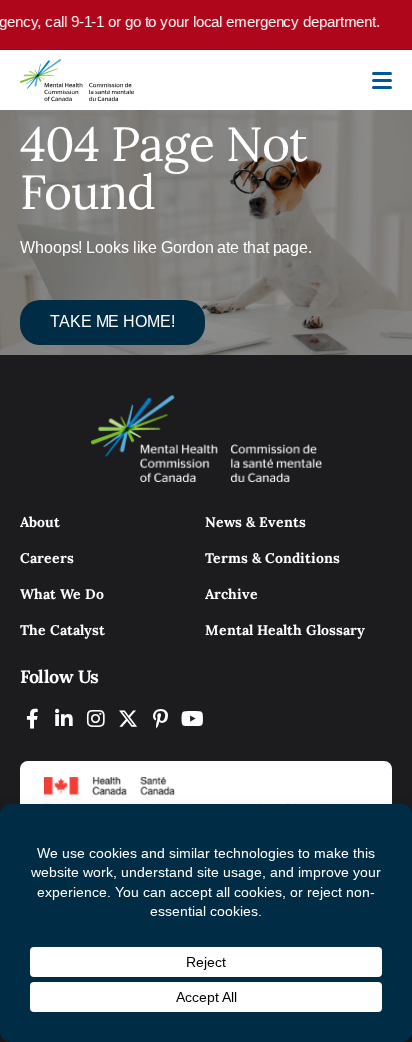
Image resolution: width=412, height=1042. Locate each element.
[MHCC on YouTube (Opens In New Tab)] (192, 718)
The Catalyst (62, 630)
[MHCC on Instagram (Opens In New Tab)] (96, 718)
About (40, 522)
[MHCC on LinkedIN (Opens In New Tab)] (64, 718)
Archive (231, 594)
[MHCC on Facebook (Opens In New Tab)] (32, 718)
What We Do (62, 594)
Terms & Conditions (272, 558)
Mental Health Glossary (285, 630)
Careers (47, 558)
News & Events (255, 522)
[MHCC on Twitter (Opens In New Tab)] (128, 718)
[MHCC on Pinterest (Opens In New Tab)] (160, 718)
